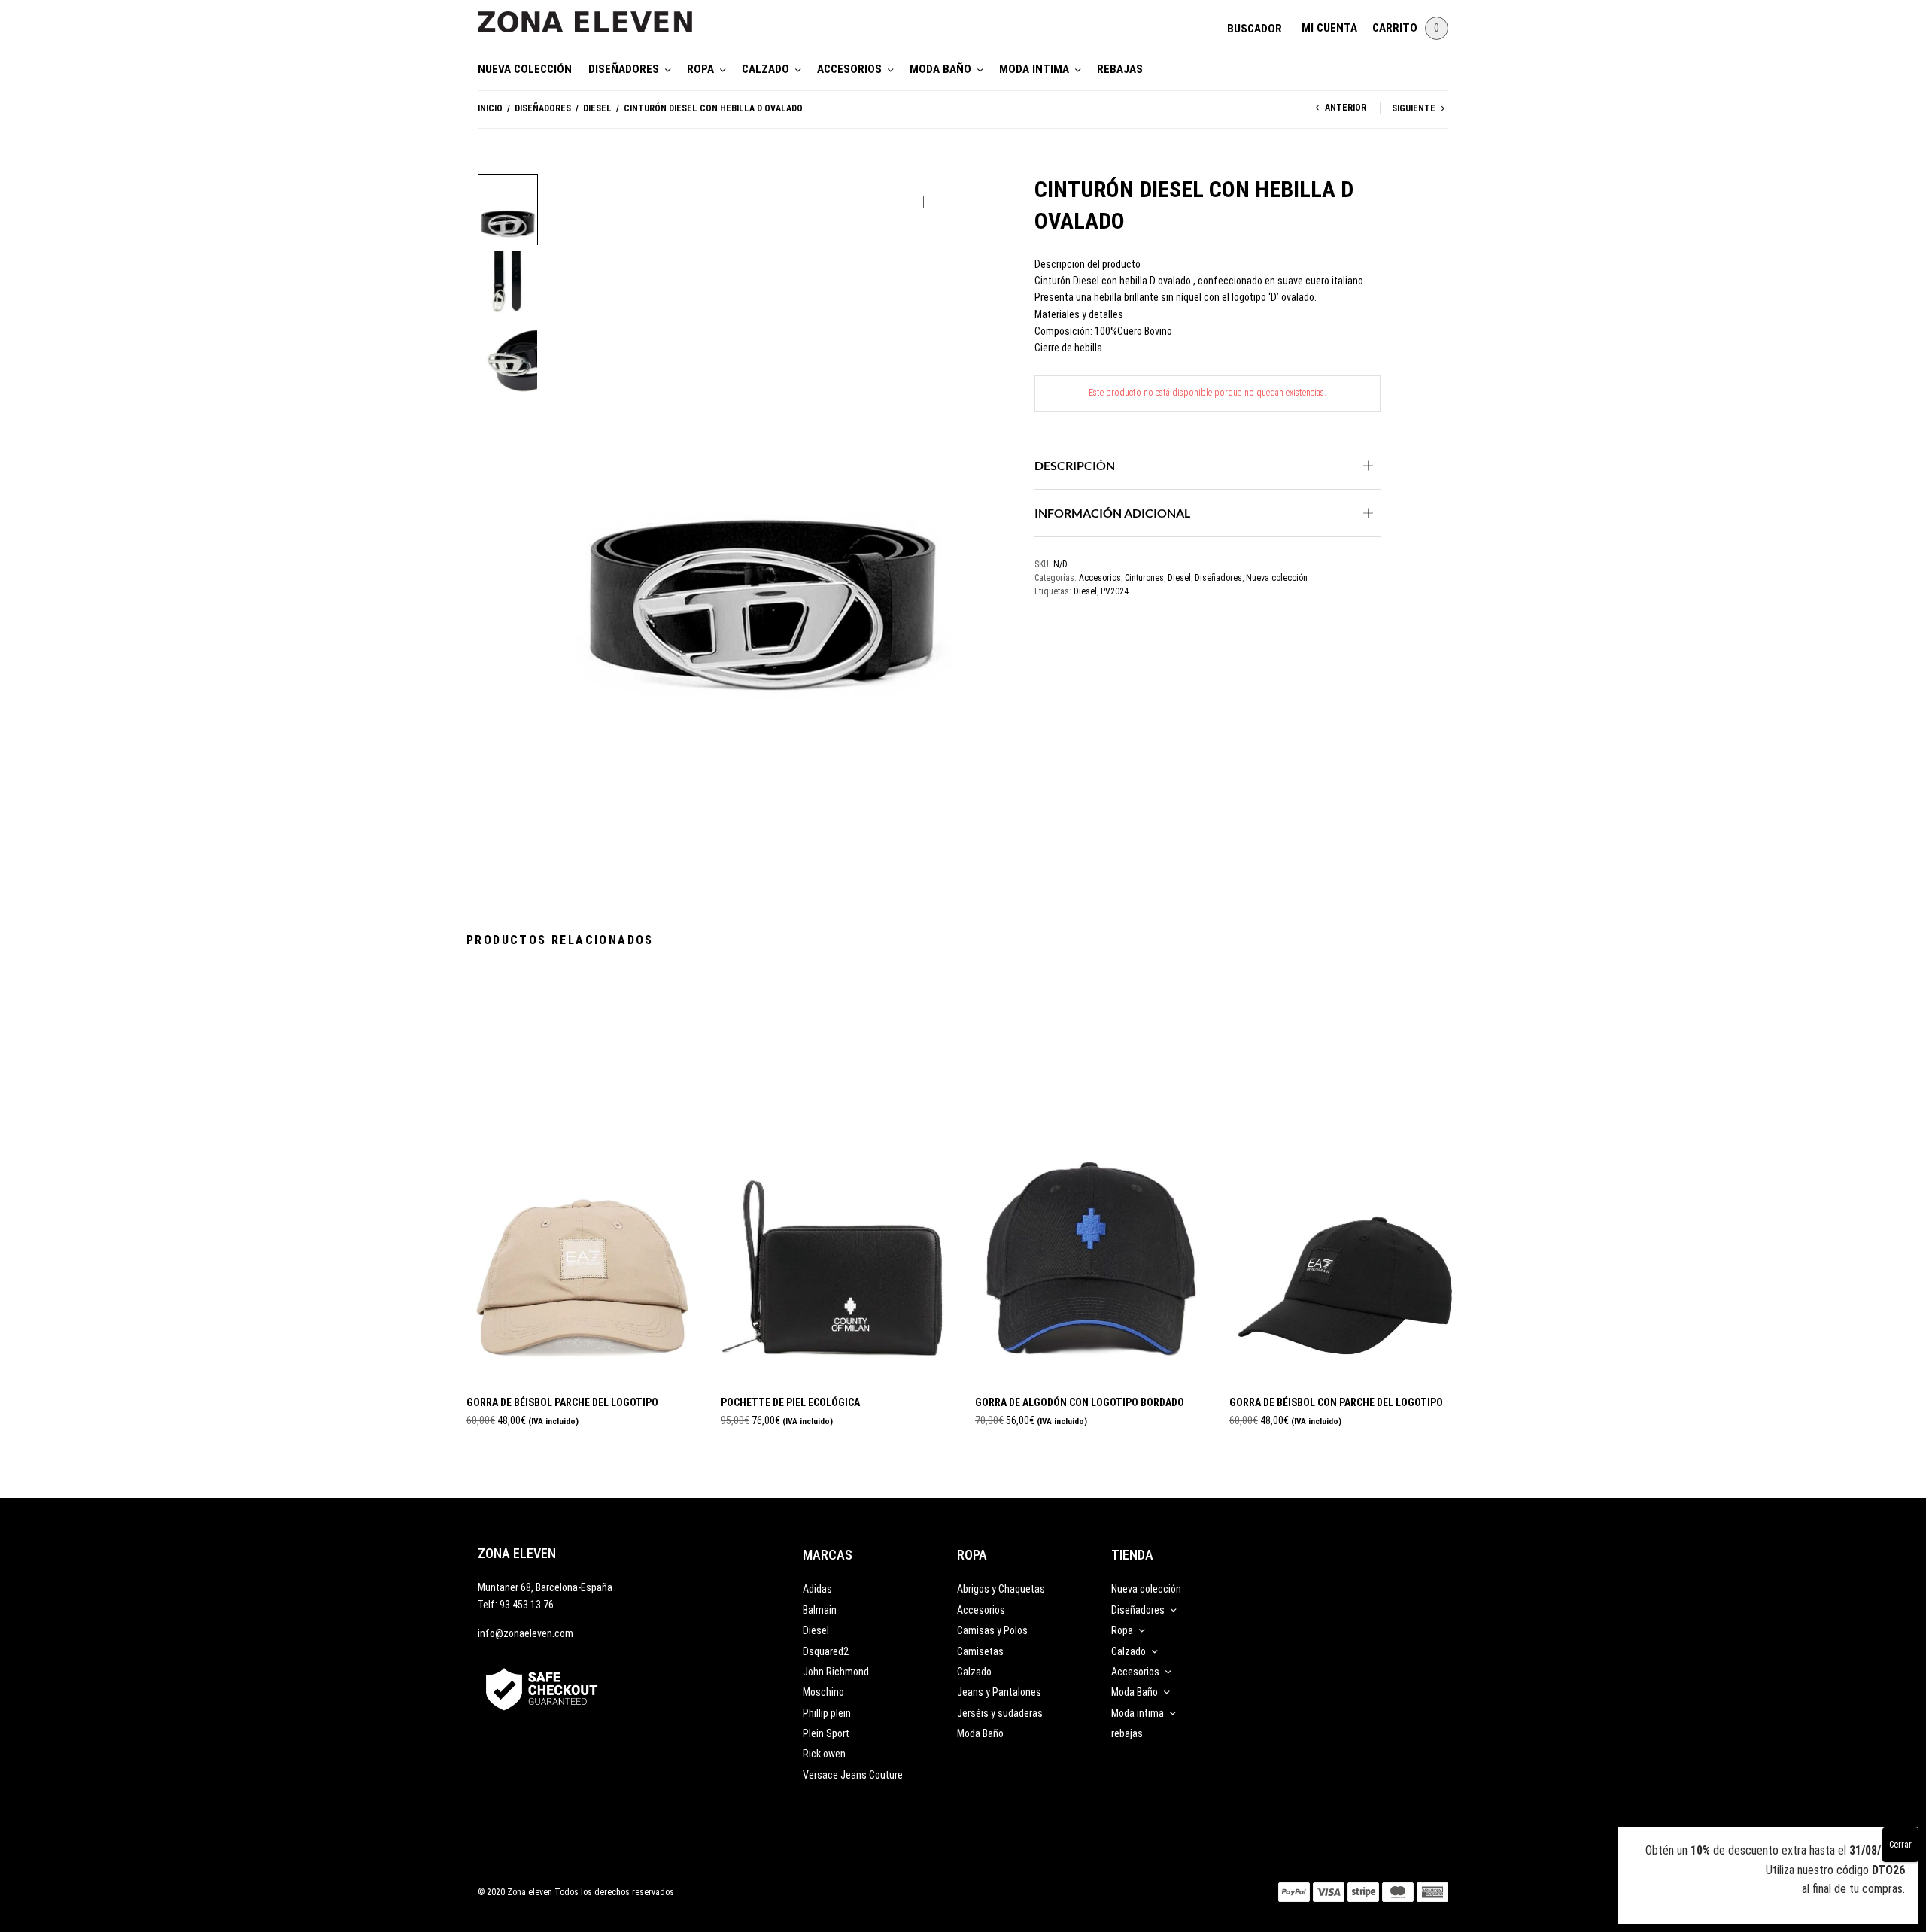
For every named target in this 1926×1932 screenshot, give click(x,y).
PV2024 (1115, 591)
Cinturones (1144, 578)
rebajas (1120, 69)
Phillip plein (827, 1713)
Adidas (817, 1589)
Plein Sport (826, 1733)
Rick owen (824, 1754)
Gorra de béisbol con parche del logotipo (1336, 1402)
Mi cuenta (1329, 28)
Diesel (597, 108)
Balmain (820, 1610)
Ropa (700, 69)
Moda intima (1034, 69)
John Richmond (836, 1672)
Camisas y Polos (992, 1630)
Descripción (1075, 465)
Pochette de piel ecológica (790, 1402)
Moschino (823, 1692)
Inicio (490, 108)
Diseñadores (624, 69)
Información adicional (1112, 513)
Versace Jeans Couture (853, 1775)
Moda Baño (940, 69)
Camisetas (980, 1651)
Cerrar (1900, 1845)
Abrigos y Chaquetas (1001, 1589)
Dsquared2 (826, 1651)
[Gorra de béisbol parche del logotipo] (582, 1175)
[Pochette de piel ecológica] (837, 1175)
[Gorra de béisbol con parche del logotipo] (1345, 1175)
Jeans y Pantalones (999, 1692)
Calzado (766, 69)
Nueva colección (525, 69)
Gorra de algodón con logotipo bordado (1080, 1402)
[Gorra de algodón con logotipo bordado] (1091, 1175)
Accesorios (849, 69)
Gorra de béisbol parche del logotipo (562, 1402)
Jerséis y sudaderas (1000, 1713)
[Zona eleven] (596, 14)
